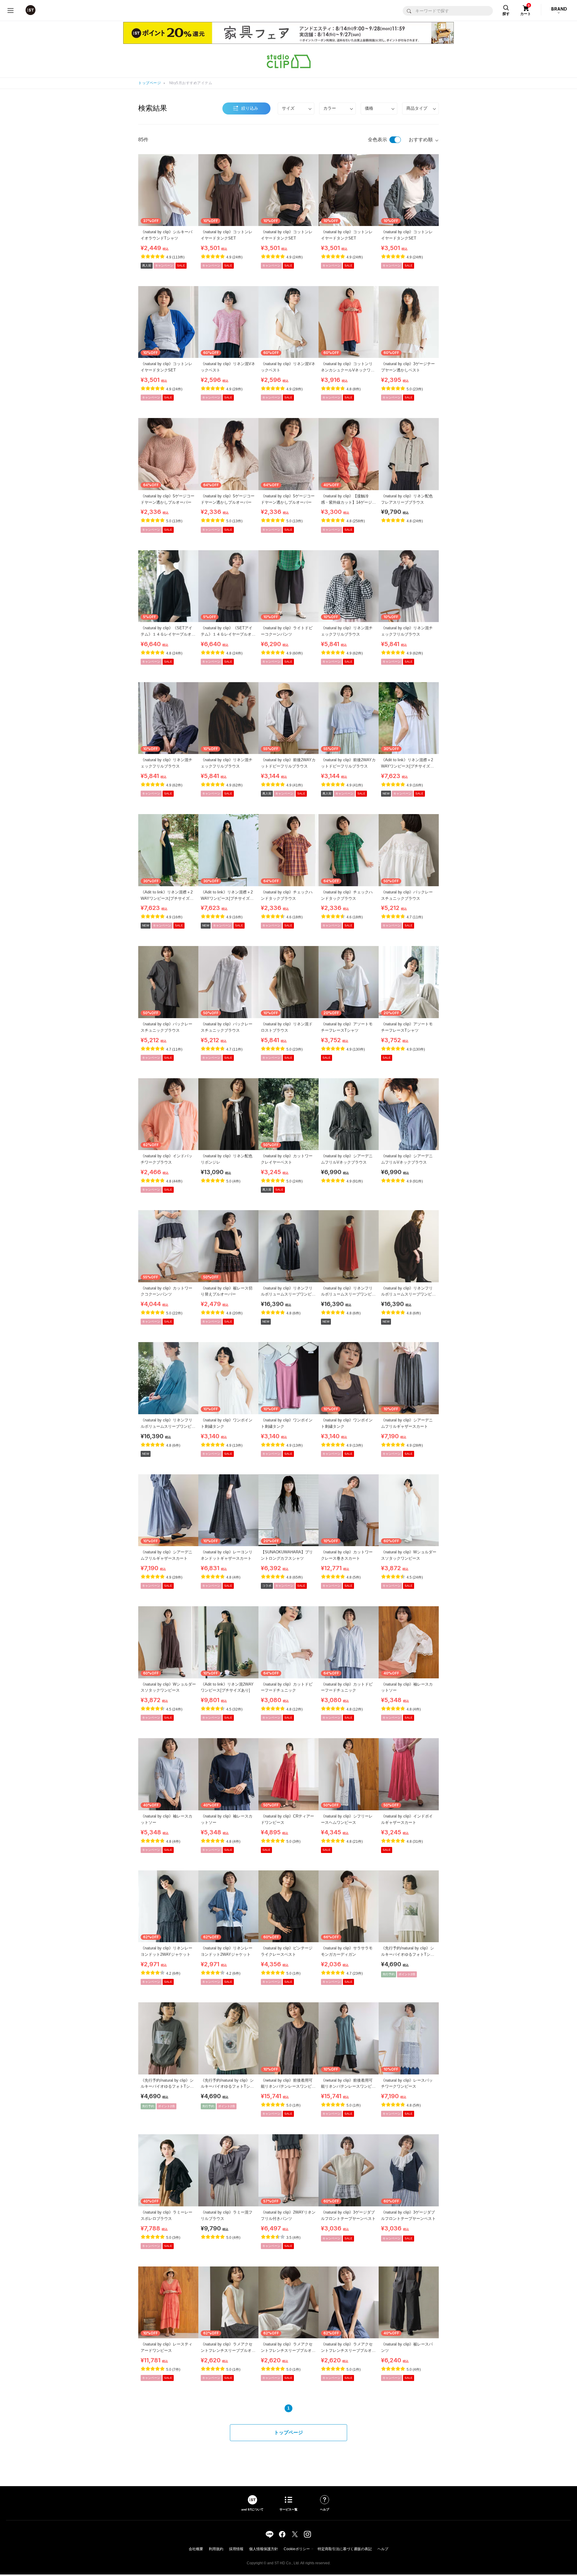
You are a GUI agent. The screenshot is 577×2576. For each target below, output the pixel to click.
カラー (330, 108)
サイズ (288, 108)
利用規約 (216, 2549)
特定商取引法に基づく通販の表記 (345, 2549)
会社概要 (196, 2549)
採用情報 (236, 2549)
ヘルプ (383, 2549)
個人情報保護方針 (264, 2549)
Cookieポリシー (297, 2549)
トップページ (150, 83)
